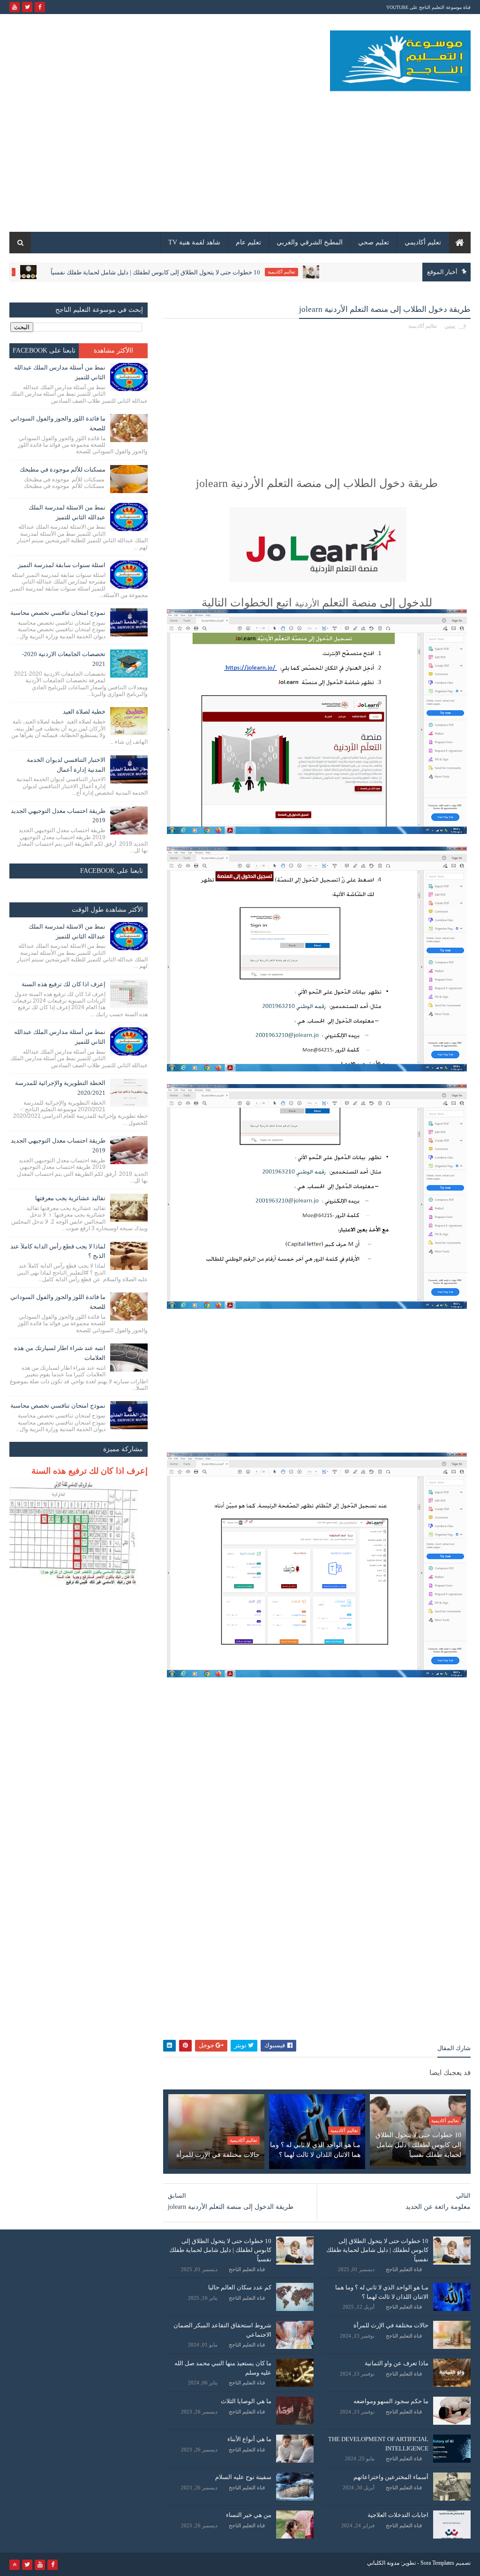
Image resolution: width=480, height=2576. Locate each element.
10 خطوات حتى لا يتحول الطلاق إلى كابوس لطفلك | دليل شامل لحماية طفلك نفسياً (206, 272)
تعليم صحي (374, 242)
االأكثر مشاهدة (113, 351)
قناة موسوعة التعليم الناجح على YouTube (428, 7)
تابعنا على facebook (44, 351)
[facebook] (40, 7)
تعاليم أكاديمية (332, 272)
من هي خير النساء (249, 2515)
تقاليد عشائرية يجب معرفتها (70, 1198)
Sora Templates (437, 2563)
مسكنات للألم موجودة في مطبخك (63, 469)
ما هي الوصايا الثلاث (246, 2401)
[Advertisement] (180, 157)
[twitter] (27, 7)
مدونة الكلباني (383, 2563)
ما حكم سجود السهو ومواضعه (391, 2401)
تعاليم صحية (52, 272)
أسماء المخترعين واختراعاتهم (391, 2477)
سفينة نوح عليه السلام (243, 2477)
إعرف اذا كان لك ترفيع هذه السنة (64, 984)
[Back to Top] (15, 2565)
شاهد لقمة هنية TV (194, 242)
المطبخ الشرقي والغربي (310, 242)
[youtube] (15, 7)
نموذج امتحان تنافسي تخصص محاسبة (58, 613)
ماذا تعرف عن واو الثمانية (397, 2363)
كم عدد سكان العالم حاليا (240, 2287)
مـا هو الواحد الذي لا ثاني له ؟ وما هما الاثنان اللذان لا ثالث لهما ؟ (315, 2150)
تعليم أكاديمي (423, 242)
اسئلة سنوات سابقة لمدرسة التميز (62, 565)
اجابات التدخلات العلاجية (398, 2515)
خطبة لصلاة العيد (84, 712)
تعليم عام (248, 242)
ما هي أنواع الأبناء (249, 2439)
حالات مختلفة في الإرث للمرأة (218, 2155)
